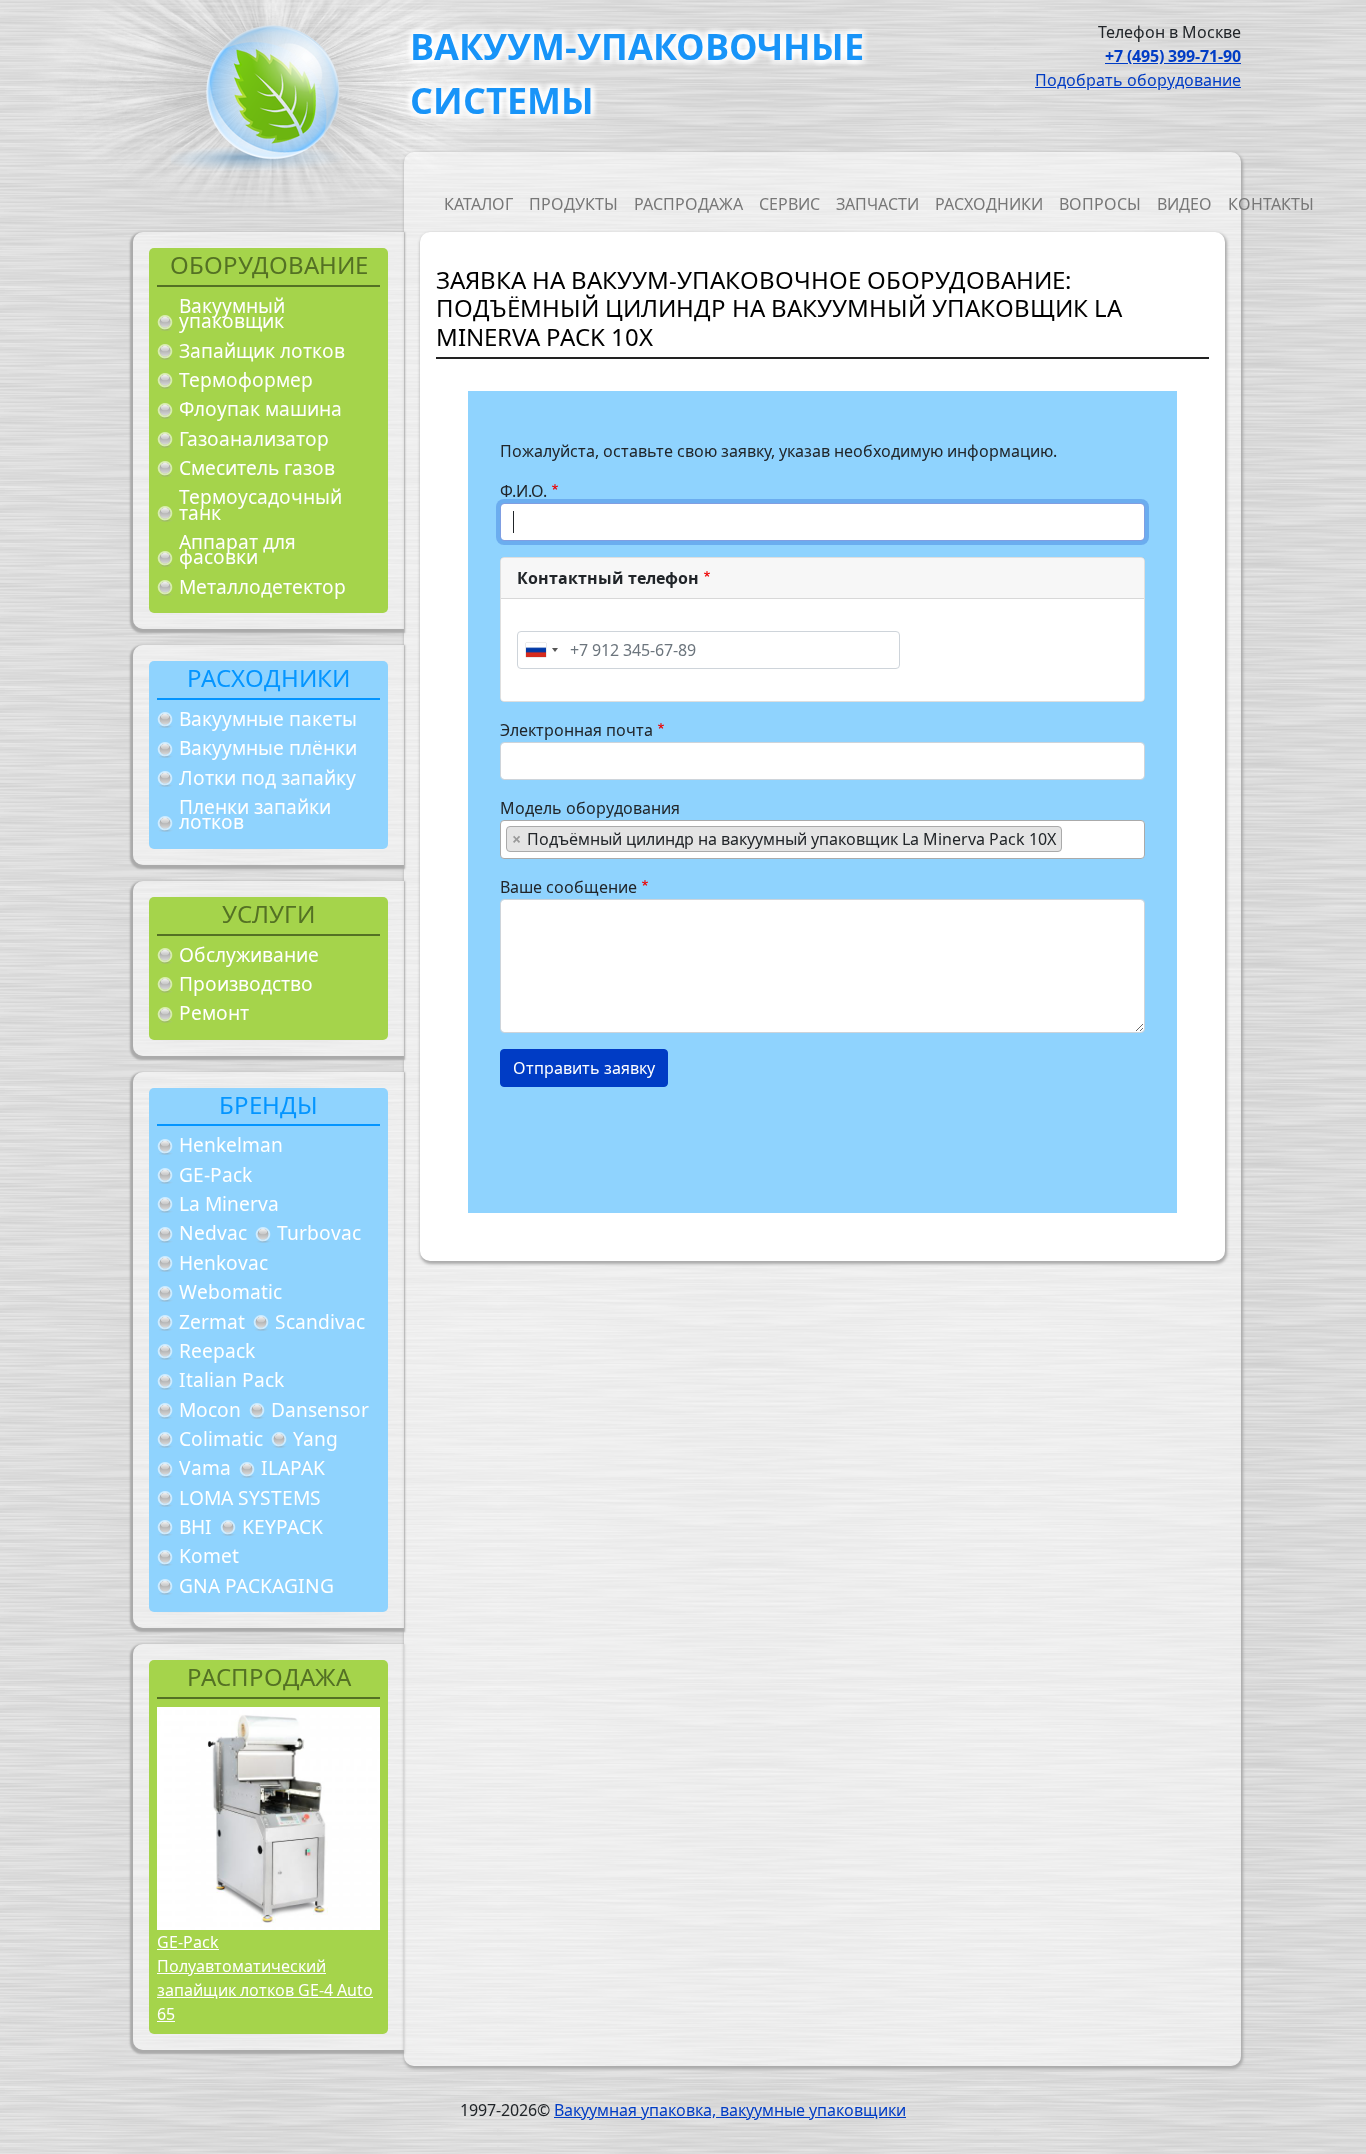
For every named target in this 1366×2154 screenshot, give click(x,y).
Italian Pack (231, 1379)
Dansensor (320, 1409)
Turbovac (319, 1232)
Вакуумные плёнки (268, 747)
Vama (205, 1467)
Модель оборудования (590, 808)
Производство (246, 983)
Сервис (789, 204)
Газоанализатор (254, 438)
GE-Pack (215, 1174)
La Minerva (229, 1203)
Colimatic (221, 1438)
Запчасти (877, 204)
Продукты (573, 204)
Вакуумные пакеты (268, 718)
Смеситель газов (257, 467)
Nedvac (213, 1232)
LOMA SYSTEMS (250, 1497)
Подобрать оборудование (1138, 80)
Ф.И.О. (523, 491)
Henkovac (223, 1262)
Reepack (217, 1350)
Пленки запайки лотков (255, 814)
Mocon (210, 1409)
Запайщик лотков (262, 350)
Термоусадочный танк (260, 504)
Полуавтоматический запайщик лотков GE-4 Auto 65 (265, 1990)
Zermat (212, 1321)
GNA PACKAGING (256, 1585)
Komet (209, 1555)
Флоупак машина (260, 408)
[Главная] (265, 98)
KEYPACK (282, 1526)
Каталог (478, 204)
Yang (315, 1438)
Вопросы (1100, 204)
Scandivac (320, 1321)
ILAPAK (293, 1467)
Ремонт (214, 1012)
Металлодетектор (262, 586)
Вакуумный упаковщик (232, 313)
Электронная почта (576, 730)
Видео (1184, 204)
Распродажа (688, 204)
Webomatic (230, 1291)
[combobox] (541, 650)
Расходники (989, 204)
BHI (195, 1526)
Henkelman (231, 1144)
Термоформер (246, 379)
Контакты (1271, 204)
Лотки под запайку (267, 777)
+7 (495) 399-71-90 (1173, 56)
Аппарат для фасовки (237, 549)
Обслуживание (249, 954)
